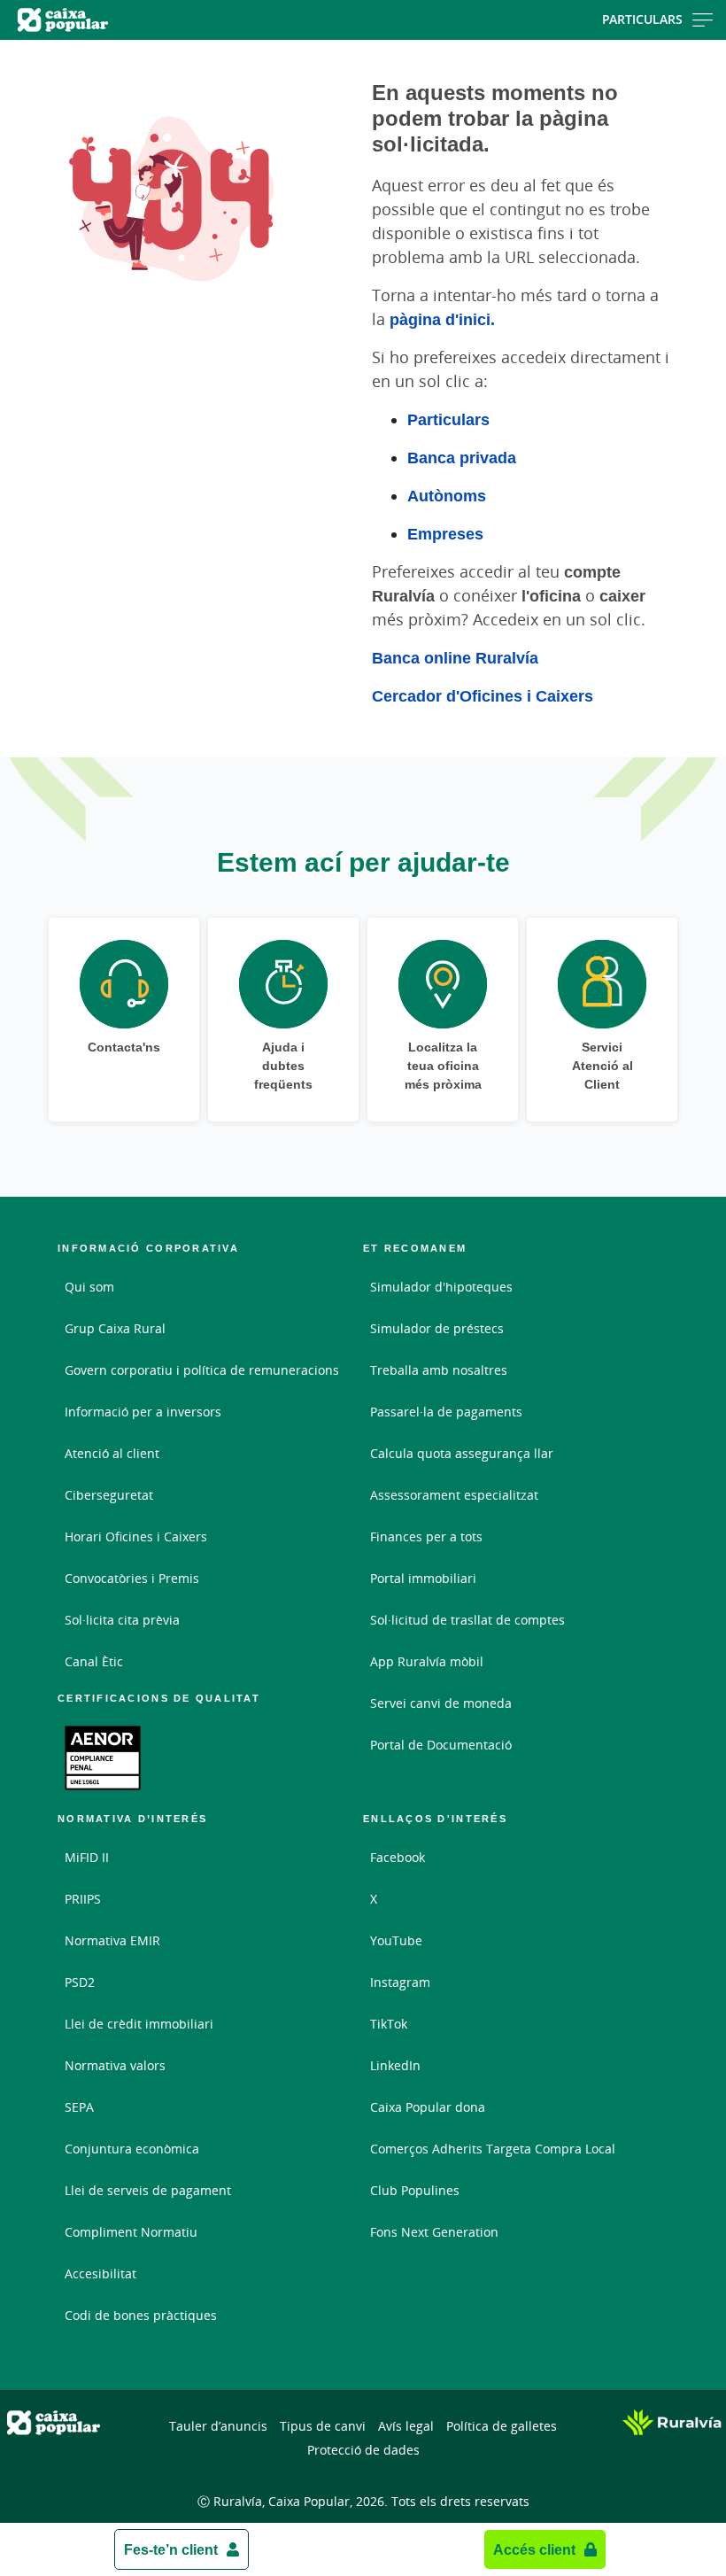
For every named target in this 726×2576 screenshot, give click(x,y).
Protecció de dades (363, 2450)
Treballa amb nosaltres (439, 1370)
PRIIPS (83, 1899)
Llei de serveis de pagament (148, 2190)
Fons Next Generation (434, 2232)
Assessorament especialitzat (454, 1495)
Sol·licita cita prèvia (122, 1620)
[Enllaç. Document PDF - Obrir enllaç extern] (103, 1757)
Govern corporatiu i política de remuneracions (202, 1370)
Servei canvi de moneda (441, 1703)
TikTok (389, 2024)
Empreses (445, 533)
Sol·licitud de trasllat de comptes (467, 1620)
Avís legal (406, 2426)
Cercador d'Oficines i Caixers (483, 695)
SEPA (79, 2107)
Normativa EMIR (112, 1940)
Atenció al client (112, 1453)
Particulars (642, 19)
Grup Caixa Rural (115, 1328)
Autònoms (447, 495)
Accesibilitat (100, 2273)
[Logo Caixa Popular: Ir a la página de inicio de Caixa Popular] (116, 20)
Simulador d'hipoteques (441, 1287)
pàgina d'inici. (442, 319)
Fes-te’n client (171, 2549)
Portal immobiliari (423, 1578)
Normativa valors (115, 2065)
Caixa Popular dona (428, 2107)
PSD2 (80, 1982)
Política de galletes (502, 2426)
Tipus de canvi (323, 2426)
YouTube (396, 1940)
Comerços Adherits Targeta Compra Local (493, 2149)
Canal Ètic (94, 1661)
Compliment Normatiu (131, 2232)
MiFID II (87, 1857)
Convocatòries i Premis (132, 1578)
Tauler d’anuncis (218, 2426)
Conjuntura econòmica (132, 2149)
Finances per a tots (426, 1536)
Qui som (89, 1287)
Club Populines (415, 2190)
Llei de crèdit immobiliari (139, 2024)
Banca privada (462, 457)
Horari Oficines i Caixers (136, 1536)
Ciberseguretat (109, 1495)
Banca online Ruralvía (455, 657)
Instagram (400, 1982)
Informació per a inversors (143, 1412)
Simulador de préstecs (437, 1328)
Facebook (398, 1857)
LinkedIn (395, 2065)
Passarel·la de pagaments (446, 1412)
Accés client (534, 2549)
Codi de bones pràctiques (141, 2315)
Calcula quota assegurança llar (462, 1453)
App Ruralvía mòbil (427, 1661)
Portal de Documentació (441, 1745)
